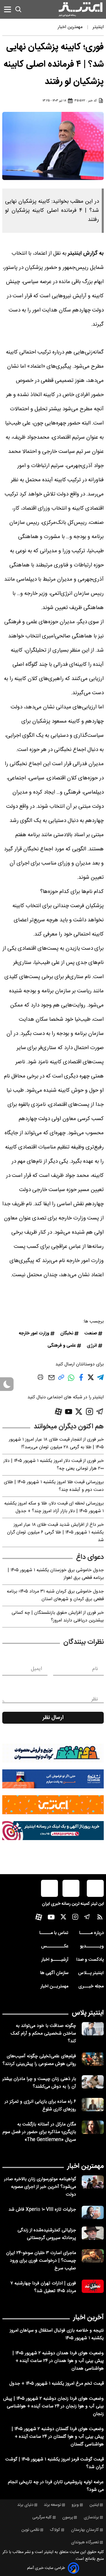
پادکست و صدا (90, 1960)
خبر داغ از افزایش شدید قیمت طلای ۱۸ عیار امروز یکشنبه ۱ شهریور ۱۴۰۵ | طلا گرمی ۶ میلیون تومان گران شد (55, 1532)
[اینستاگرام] (89, 1412)
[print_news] (40, 1378)
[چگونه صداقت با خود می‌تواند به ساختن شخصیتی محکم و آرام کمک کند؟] (93, 2029)
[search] (18, 9)
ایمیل (36, 1669)
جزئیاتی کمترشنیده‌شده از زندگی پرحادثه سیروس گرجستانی (47, 2234)
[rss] (100, 1918)
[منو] (7, 9)
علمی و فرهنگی (62, 1346)
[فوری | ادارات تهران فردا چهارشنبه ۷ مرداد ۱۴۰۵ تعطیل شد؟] (93, 2286)
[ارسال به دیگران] (51, 1380)
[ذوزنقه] (53, 1753)
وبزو (75, 2505)
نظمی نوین (30, 2530)
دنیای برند (25, 2505)
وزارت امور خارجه (34, 1333)
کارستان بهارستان (85, 2530)
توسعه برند (52, 2505)
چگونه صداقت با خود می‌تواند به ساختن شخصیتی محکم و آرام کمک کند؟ (43, 2034)
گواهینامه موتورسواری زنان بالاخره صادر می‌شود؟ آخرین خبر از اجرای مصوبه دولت (40, 2187)
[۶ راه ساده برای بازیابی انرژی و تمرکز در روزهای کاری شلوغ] (93, 2105)
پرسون (68, 2518)
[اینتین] (53, 1805)
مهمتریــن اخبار (54, 1986)
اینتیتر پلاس (88, 2013)
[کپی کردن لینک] (61, 1379)
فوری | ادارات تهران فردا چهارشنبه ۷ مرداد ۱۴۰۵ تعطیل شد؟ (43, 2287)
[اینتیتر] (81, 9)
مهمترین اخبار (86, 2166)
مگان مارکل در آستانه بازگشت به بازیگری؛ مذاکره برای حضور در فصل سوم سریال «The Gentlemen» (39, 2132)
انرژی (92, 1346)
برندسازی (91, 2518)
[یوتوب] (69, 1412)
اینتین (94, 2505)
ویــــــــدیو (92, 1946)
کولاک (55, 2530)
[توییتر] (79, 1412)
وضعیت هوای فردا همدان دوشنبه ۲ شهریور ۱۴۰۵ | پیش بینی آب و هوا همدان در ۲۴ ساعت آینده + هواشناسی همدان (58, 2361)
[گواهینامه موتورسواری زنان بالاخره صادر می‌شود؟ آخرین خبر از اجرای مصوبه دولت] (93, 2182)
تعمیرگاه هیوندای (85, 2542)
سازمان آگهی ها (54, 1973)
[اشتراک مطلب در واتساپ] (71, 1381)
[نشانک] (53, 1779)
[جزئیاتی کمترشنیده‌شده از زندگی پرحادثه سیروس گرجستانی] (93, 2233)
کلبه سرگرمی (42, 2518)
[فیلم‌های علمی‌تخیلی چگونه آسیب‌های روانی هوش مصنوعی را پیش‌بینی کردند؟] (93, 2059)
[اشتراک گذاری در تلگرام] (100, 1380)
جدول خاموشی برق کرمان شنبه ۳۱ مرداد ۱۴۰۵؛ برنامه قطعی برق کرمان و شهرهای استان (55, 1595)
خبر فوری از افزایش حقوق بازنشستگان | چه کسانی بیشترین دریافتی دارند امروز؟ (58, 1617)
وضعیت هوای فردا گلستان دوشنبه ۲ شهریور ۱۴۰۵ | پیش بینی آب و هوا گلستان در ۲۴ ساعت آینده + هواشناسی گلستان (58, 2437)
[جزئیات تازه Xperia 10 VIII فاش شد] (93, 2212)
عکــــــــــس (55, 1946)
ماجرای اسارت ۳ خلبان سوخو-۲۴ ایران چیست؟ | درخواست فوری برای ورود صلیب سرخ (41, 2261)
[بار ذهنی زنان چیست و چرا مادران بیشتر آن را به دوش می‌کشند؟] (93, 2082)
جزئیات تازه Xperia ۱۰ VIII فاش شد (42, 2210)
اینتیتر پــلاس (91, 1973)
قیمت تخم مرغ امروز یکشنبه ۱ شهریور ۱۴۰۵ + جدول (57, 2384)
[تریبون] (53, 1831)
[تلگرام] (100, 1412)
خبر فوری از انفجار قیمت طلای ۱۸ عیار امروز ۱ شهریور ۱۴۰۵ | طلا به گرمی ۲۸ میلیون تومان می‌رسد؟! (56, 1443)
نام (95, 1669)
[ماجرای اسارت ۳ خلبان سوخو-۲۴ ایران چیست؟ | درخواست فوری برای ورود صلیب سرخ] (93, 2256)
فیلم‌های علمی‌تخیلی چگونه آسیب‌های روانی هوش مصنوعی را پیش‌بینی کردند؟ (39, 2060)
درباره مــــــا (91, 1933)
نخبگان (67, 1333)
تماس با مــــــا (54, 1933)
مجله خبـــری (91, 1986)
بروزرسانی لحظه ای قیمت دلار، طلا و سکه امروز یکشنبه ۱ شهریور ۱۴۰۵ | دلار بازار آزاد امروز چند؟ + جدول (54, 1507)
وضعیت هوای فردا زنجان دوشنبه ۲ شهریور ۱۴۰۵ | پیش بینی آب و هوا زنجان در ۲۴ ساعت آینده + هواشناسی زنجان (53, 2406)
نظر (95, 1699)
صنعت (91, 1333)
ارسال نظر (53, 1718)
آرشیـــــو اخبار (55, 1960)
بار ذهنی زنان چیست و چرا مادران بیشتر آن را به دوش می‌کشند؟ (39, 2083)
